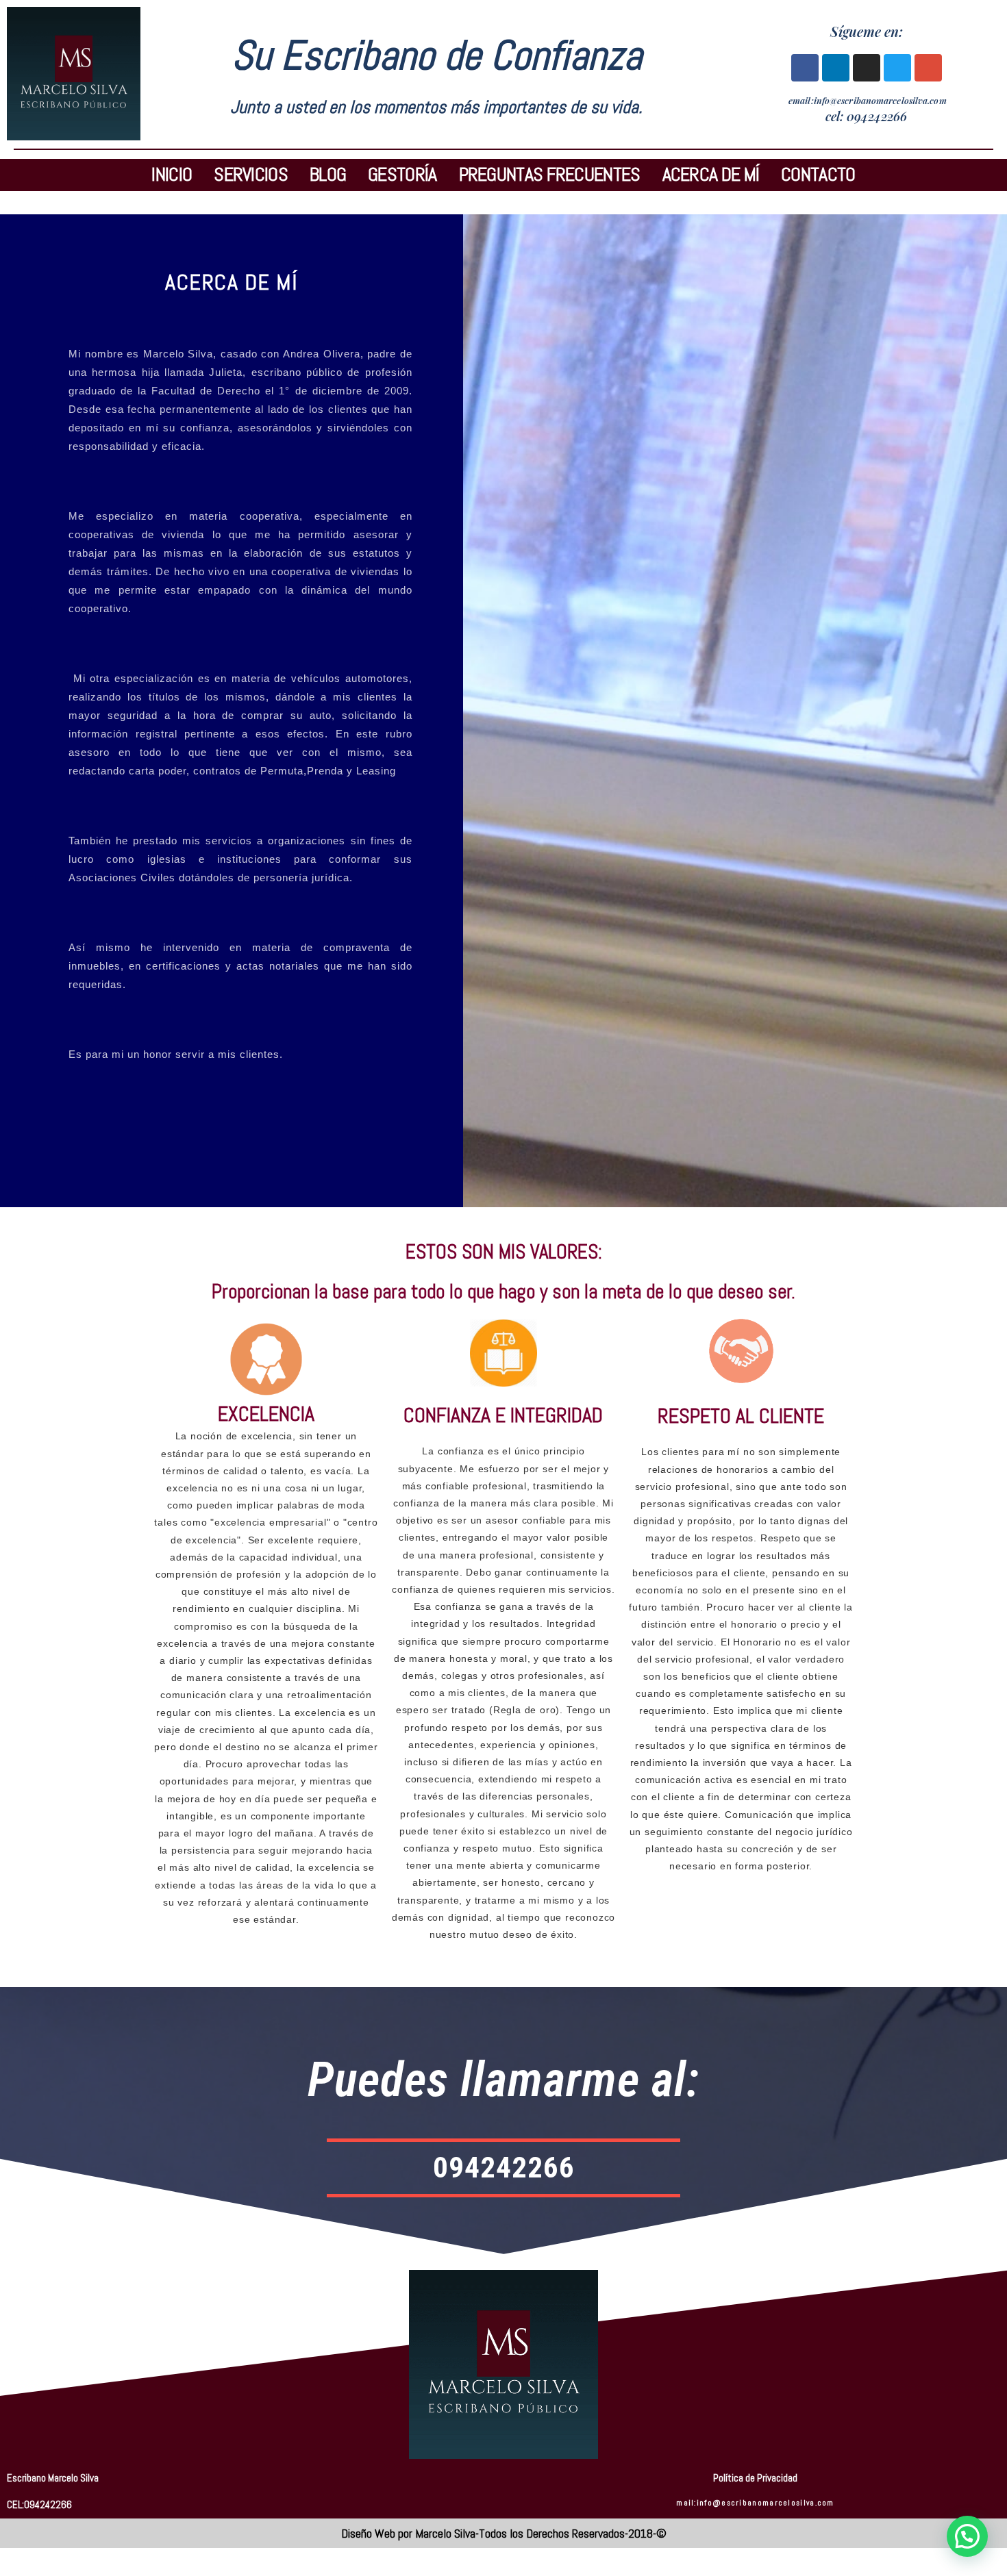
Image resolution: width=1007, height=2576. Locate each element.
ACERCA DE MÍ (711, 175)
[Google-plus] (928, 68)
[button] (967, 2536)
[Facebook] (805, 68)
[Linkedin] (836, 68)
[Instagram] (867, 68)
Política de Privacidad (755, 2478)
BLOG (328, 175)
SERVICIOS (251, 175)
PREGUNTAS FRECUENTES (550, 175)
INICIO (172, 175)
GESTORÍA (402, 175)
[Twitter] (897, 68)
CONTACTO (818, 175)
